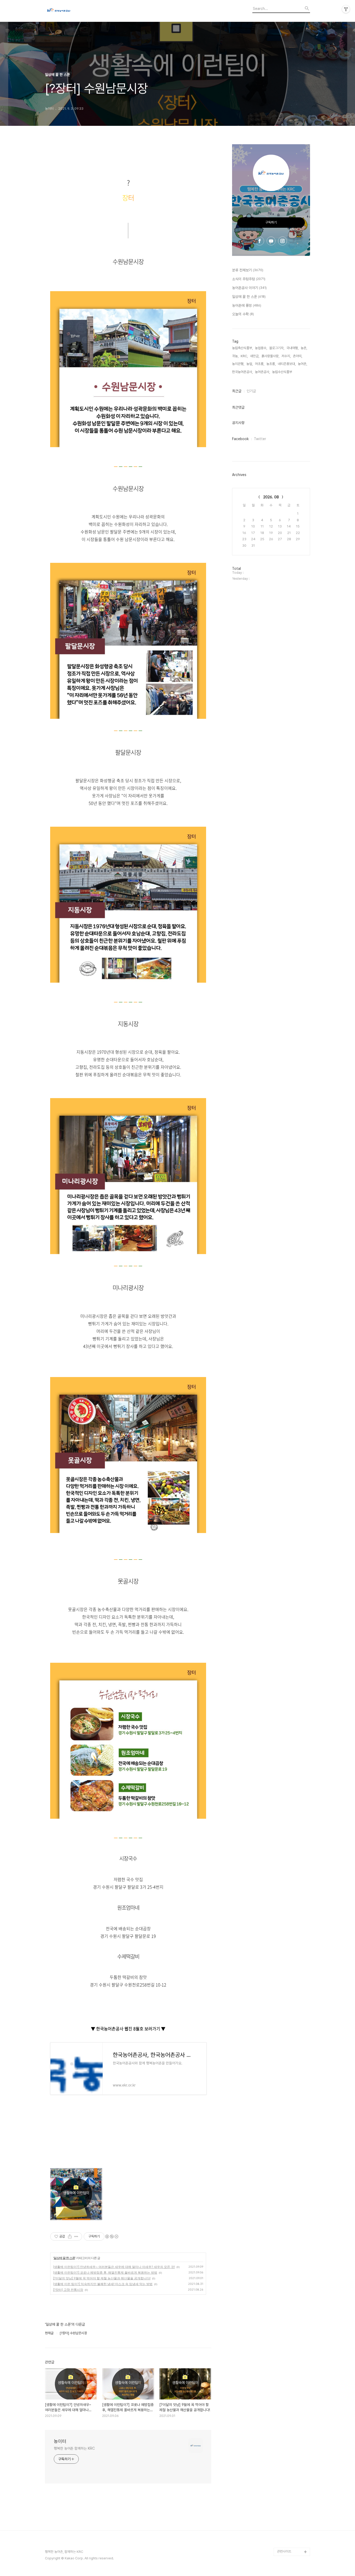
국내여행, (292, 348)
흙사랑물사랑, (270, 356)
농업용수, (261, 348)
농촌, (304, 348)
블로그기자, (277, 348)
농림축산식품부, (242, 348)
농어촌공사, (262, 372)
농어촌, (303, 364)
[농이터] (74, 11)
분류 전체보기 (248, 270)
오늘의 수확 (243, 314)
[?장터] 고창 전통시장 (68, 2290)
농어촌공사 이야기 (249, 288)
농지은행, (238, 364)
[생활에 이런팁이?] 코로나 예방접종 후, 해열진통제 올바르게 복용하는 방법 (105, 2272)
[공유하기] (70, 2236)
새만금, (255, 356)
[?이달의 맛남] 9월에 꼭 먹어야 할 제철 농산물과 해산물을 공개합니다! (102, 2278)
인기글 (251, 391)
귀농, (235, 356)
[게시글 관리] (76, 2236)
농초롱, (271, 364)
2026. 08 (271, 497)
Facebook (240, 439)
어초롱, (260, 364)
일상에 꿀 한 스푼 (64, 2258)
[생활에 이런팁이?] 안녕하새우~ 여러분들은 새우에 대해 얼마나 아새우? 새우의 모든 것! (114, 2267)
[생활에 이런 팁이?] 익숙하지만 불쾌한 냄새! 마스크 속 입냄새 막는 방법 (103, 2284)
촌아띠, (298, 356)
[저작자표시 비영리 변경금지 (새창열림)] (111, 2236)
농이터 (60, 2441)
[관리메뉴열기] (346, 9)
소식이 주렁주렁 (249, 279)
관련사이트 (284, 2551)
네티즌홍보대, (287, 364)
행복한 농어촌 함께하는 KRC (74, 2448)
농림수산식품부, (282, 372)
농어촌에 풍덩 (247, 305)
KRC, (244, 356)
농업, (250, 364)
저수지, (286, 356)
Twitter (260, 439)
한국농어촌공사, (242, 372)
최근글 (237, 391)
